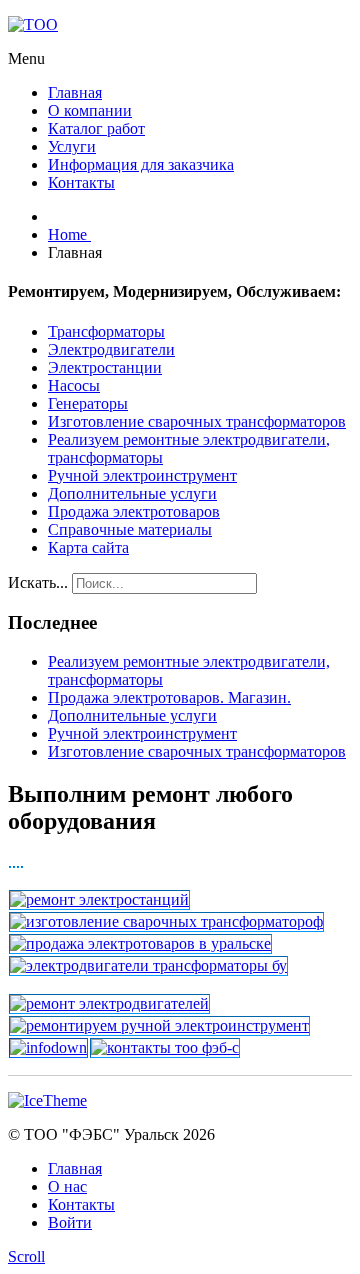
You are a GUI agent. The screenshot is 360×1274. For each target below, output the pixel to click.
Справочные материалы (130, 529)
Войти (70, 1222)
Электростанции (105, 367)
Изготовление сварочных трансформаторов (197, 421)
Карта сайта (88, 547)
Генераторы (88, 403)
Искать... (38, 582)
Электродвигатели (111, 349)
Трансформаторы (106, 331)
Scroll (26, 1256)
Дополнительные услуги (132, 493)
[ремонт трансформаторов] (22, 863)
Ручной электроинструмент (142, 475)
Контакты (81, 1204)
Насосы (74, 385)
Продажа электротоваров (134, 511)
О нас (67, 1186)
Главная (75, 1168)
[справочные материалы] (48, 1047)
